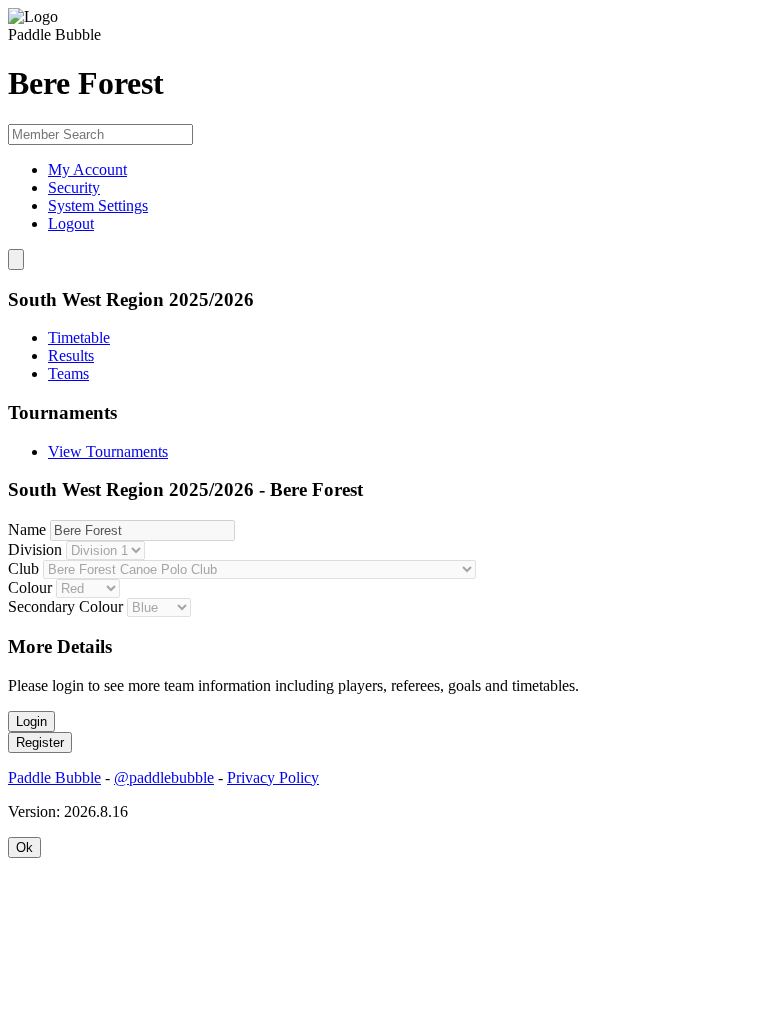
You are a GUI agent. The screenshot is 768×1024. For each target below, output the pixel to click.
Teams (68, 373)
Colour (30, 587)
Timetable (79, 337)
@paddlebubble (164, 777)
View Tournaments (108, 451)
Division (35, 549)
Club (23, 568)
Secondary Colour (65, 606)
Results (71, 355)
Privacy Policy (273, 777)
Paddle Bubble (54, 777)
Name (27, 529)
